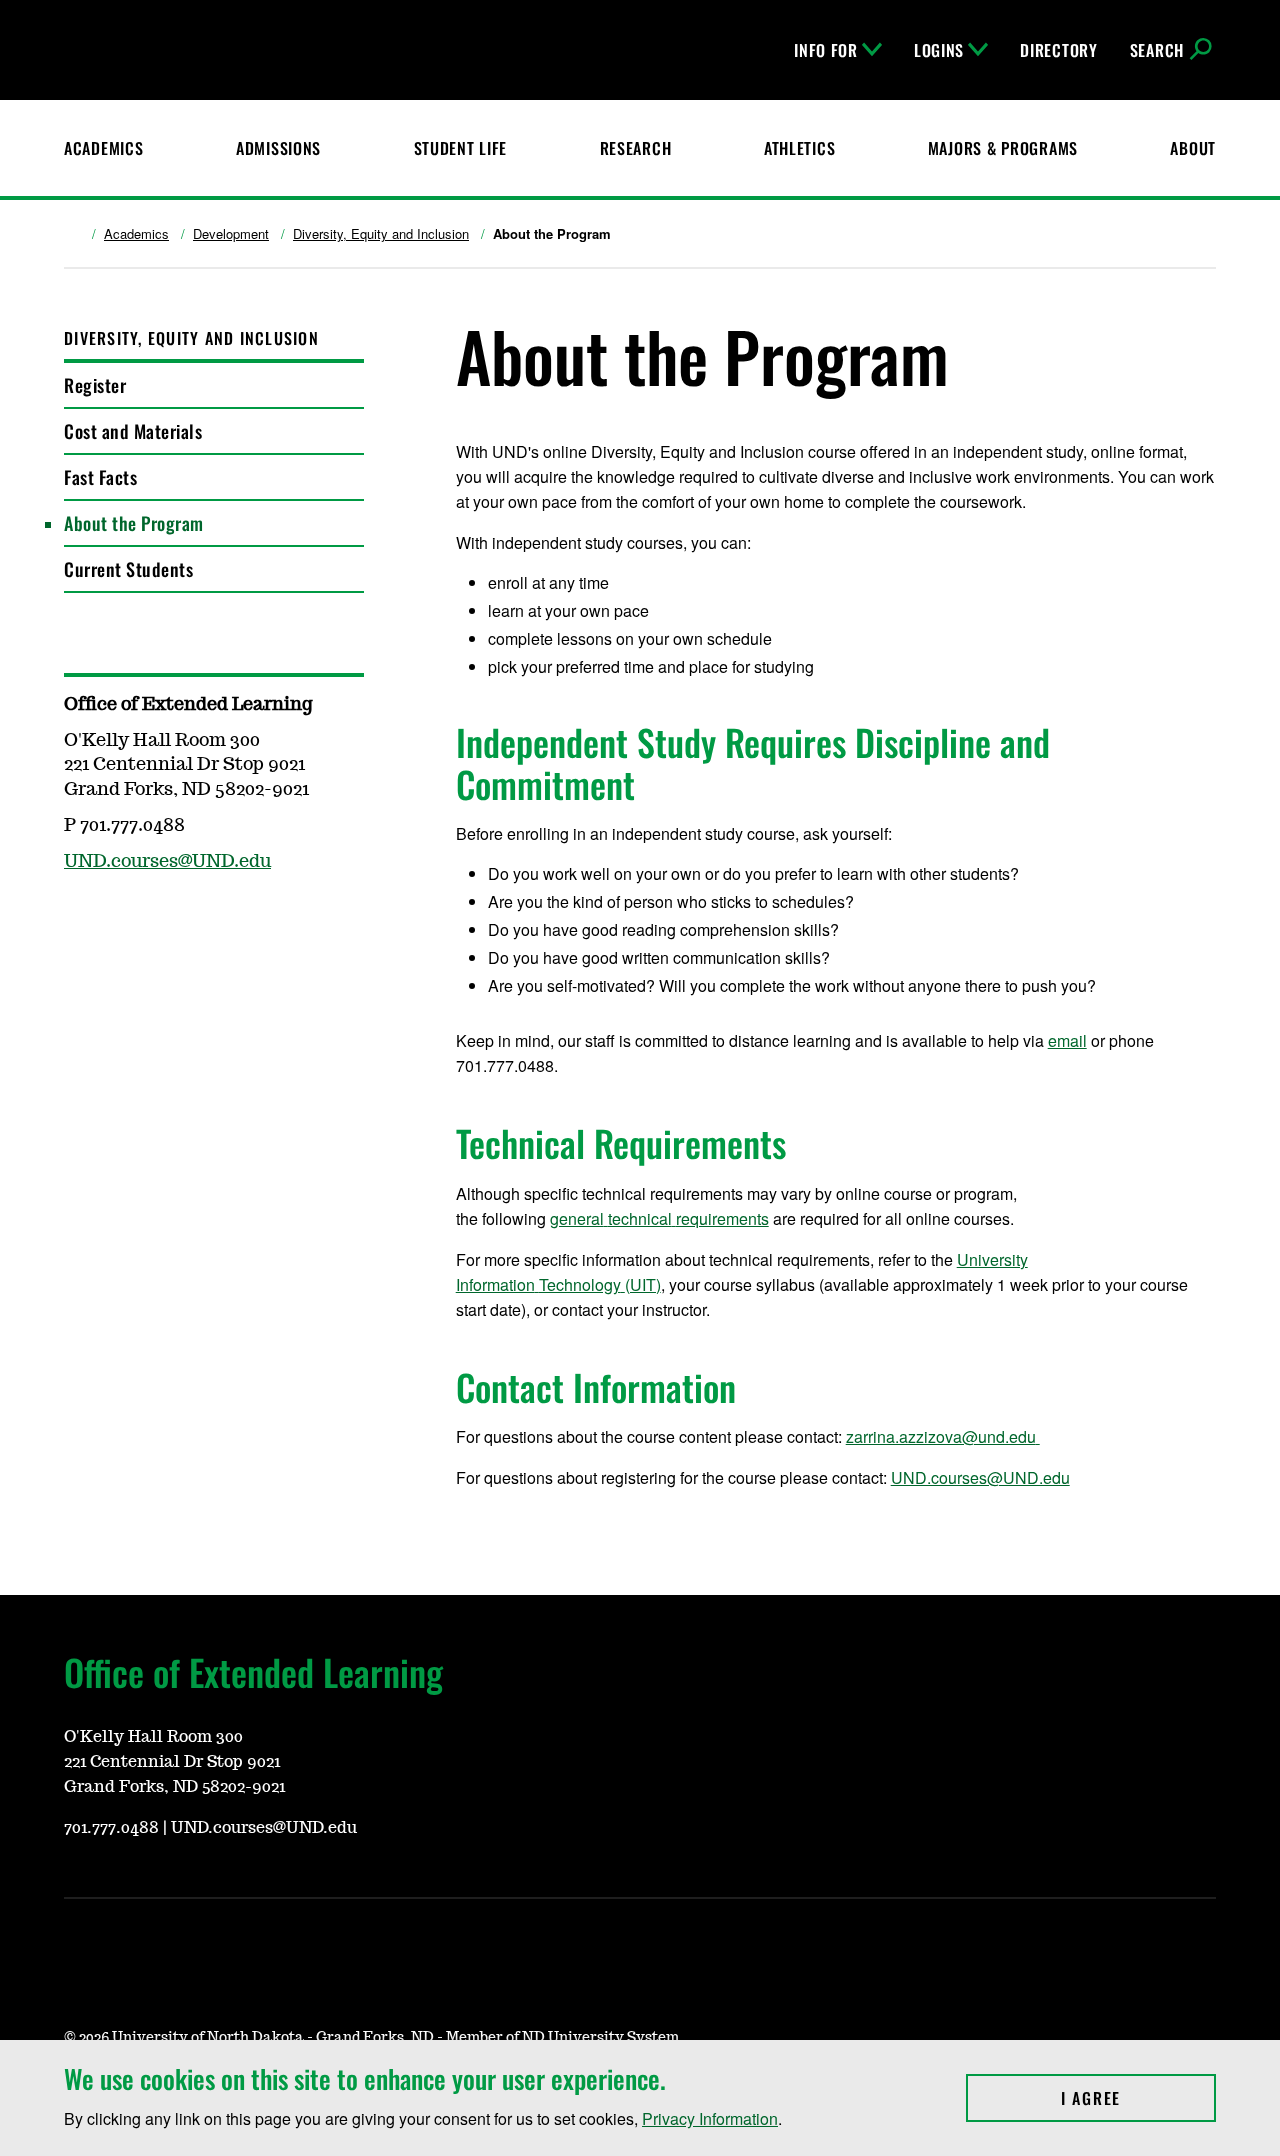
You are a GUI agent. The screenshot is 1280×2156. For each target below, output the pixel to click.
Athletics (799, 148)
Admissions (278, 148)
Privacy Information (710, 2118)
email (1067, 1040)
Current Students (128, 569)
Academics (103, 148)
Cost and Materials (133, 431)
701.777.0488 (111, 1828)
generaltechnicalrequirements (659, 1218)
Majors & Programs (1003, 148)
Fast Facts (100, 477)
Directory (1058, 50)
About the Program (134, 523)
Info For (826, 50)
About (1193, 148)
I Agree (1138, 2098)
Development (231, 234)
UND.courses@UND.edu (980, 1477)
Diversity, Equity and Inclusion (381, 234)
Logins (939, 50)
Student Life (461, 148)
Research (636, 148)
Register (95, 385)
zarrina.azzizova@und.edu (941, 1436)
